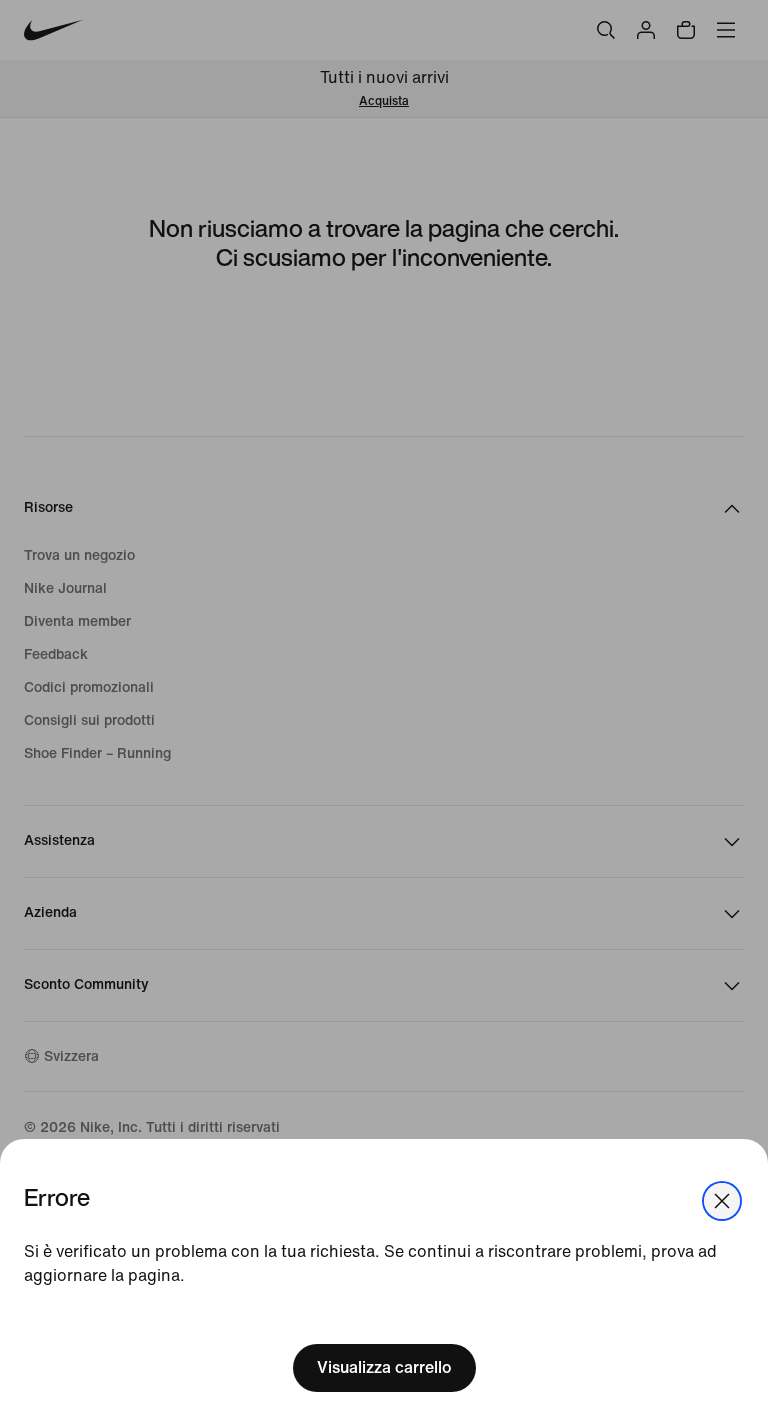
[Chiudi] (722, 1201)
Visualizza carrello (384, 1367)
